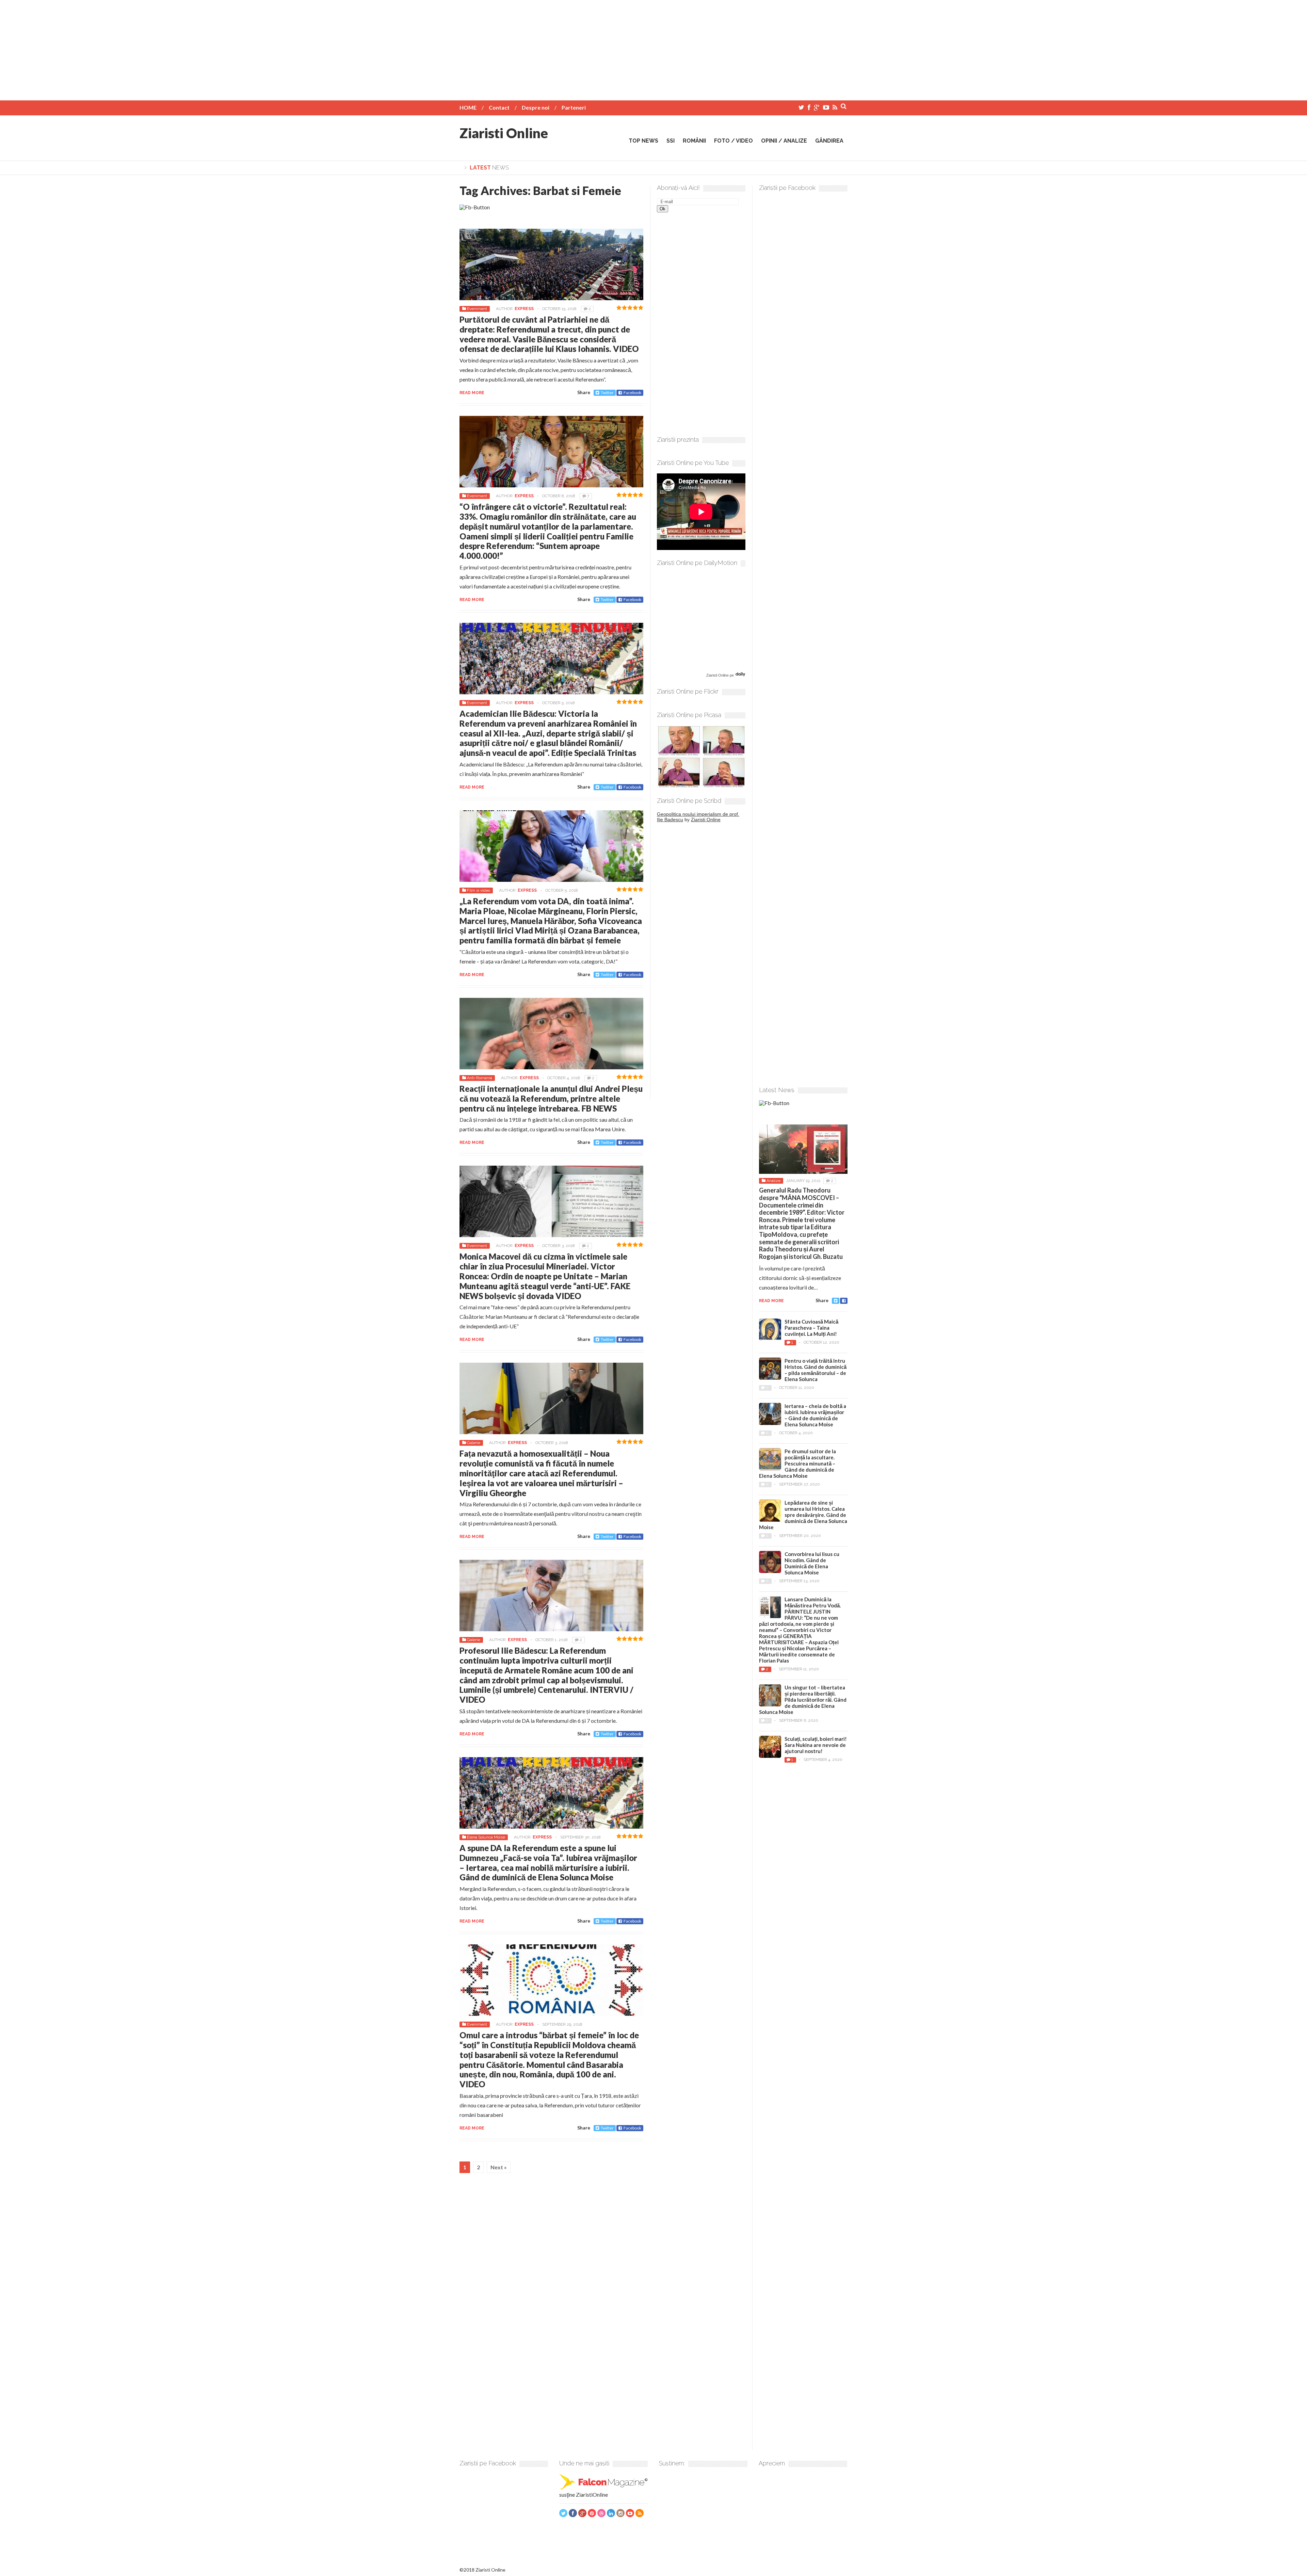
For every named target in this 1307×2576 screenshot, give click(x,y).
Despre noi (536, 107)
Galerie (474, 1443)
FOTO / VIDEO (733, 141)
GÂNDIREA (829, 141)
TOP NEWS (643, 141)
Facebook (632, 393)
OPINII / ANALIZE (784, 141)
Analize (773, 1181)
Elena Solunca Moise (486, 1837)
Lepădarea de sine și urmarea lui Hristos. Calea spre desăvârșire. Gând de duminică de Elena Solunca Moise (803, 1515)
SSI (671, 141)
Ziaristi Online (504, 133)
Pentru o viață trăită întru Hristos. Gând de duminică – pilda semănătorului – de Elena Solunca (816, 1370)
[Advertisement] (653, 48)
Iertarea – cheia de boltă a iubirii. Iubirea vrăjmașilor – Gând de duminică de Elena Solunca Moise (815, 1415)
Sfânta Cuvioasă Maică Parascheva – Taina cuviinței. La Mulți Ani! (811, 1328)
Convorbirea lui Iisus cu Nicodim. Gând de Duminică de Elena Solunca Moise (812, 1563)
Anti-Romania (480, 1078)
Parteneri (574, 107)
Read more (472, 393)
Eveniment (477, 309)
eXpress (524, 309)
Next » (499, 2167)
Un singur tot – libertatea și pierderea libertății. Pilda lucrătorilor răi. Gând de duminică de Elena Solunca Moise (803, 1700)
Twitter (607, 393)
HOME (468, 107)
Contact (499, 107)
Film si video (479, 890)
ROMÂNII (694, 141)
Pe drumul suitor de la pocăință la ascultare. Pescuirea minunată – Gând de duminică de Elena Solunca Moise (797, 1463)
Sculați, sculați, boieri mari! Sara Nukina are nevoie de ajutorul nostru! (816, 1745)
